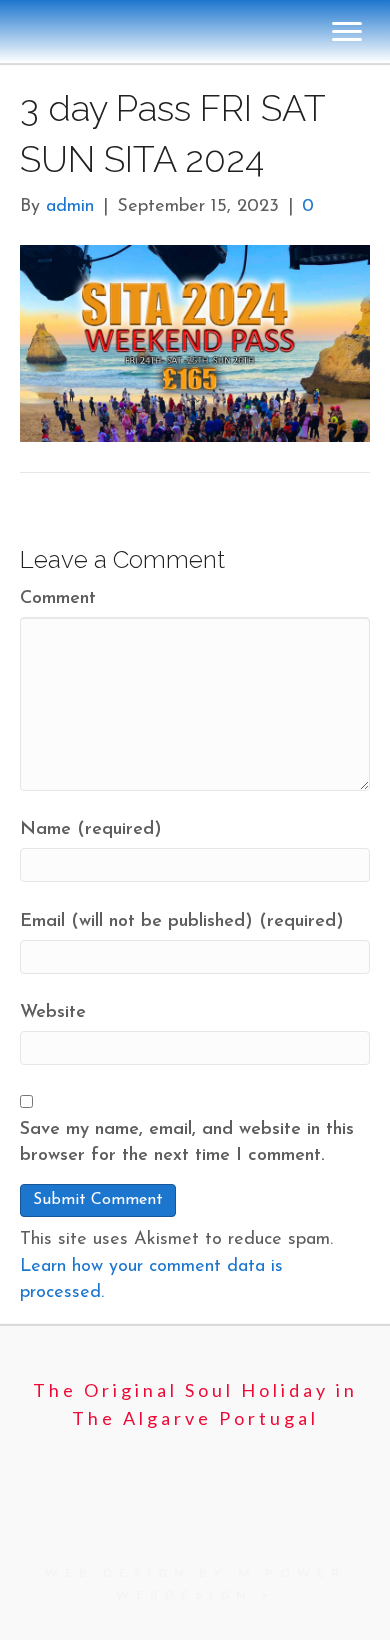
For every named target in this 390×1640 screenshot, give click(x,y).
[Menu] (347, 32)
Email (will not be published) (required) (182, 922)
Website (53, 1013)
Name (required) (91, 830)
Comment (58, 599)
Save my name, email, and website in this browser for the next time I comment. (187, 1143)
